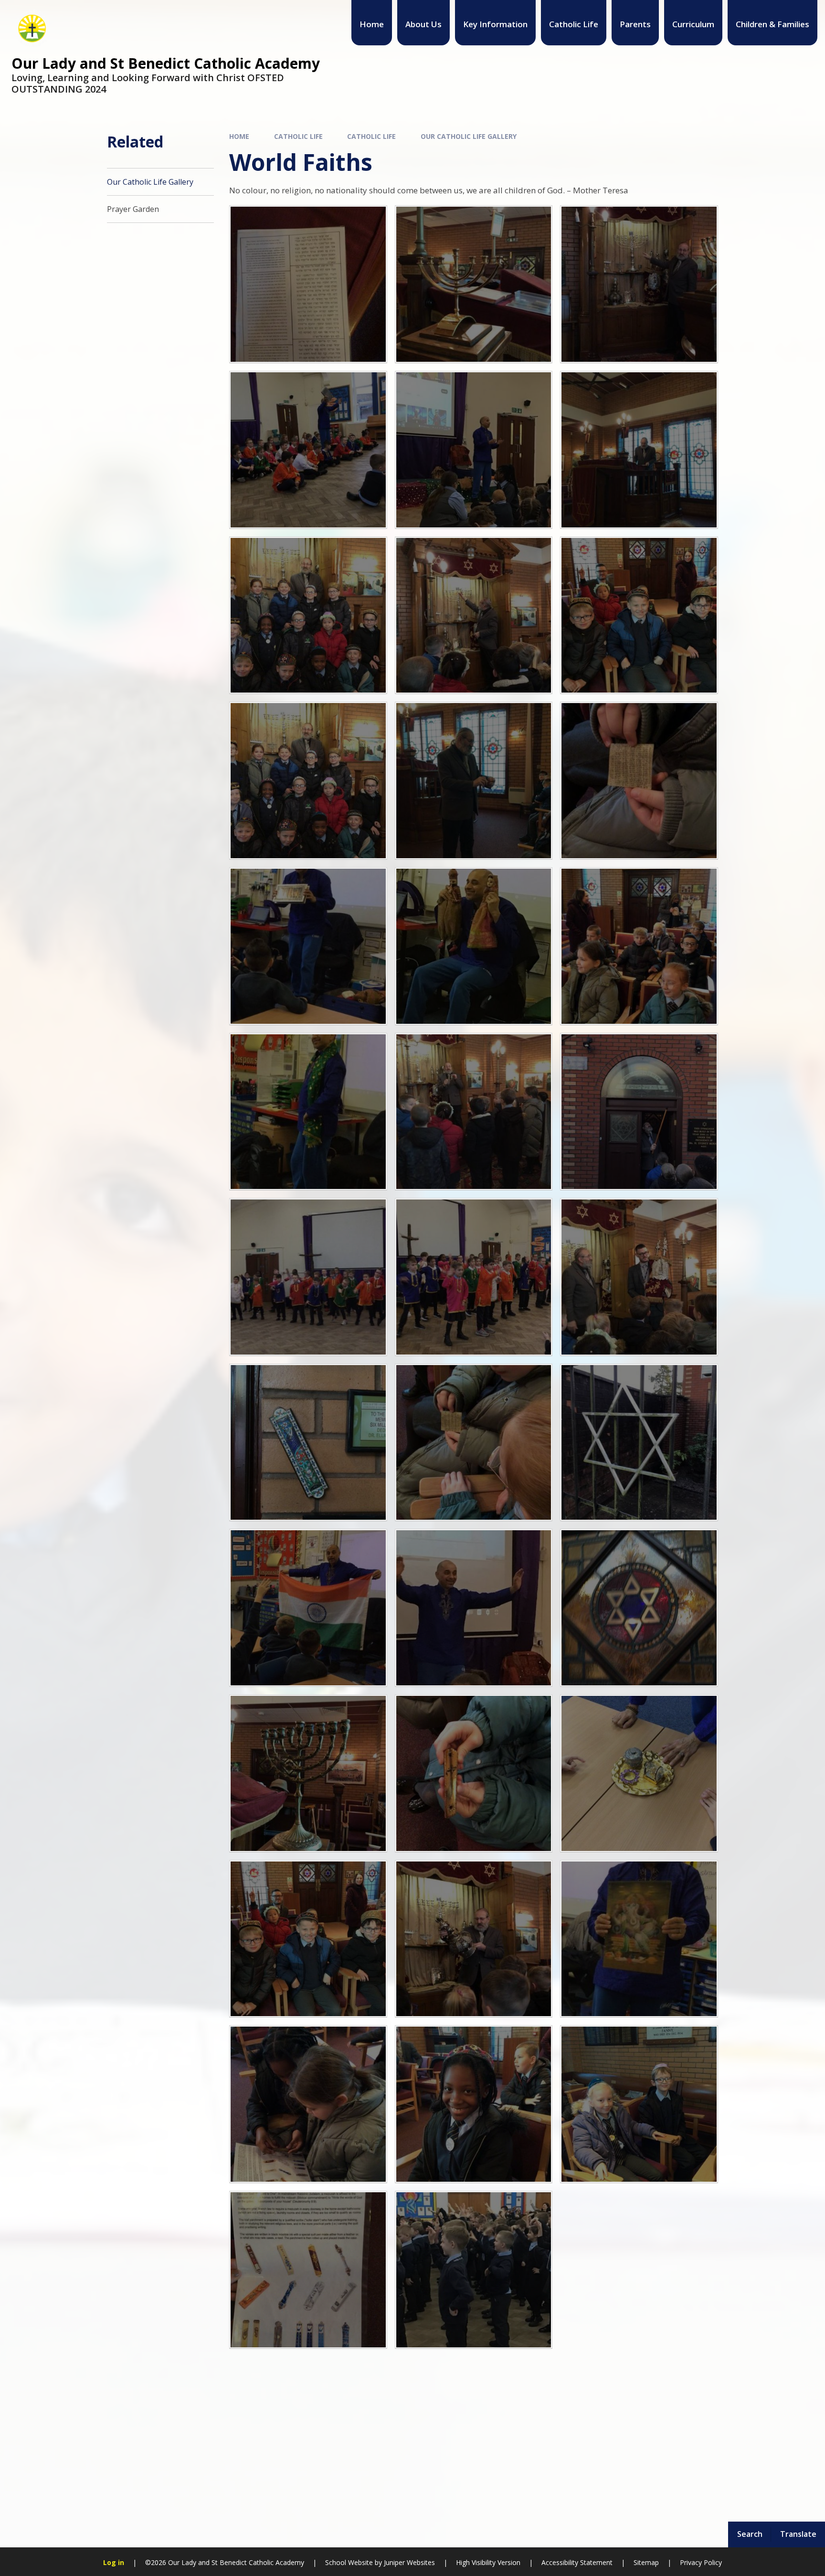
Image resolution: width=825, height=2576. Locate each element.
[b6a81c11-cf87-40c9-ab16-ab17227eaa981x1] (474, 284)
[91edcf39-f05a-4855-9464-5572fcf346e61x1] (639, 1773)
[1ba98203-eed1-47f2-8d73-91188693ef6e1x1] (308, 1277)
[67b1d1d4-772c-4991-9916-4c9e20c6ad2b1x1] (474, 1773)
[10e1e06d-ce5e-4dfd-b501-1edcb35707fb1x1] (639, 1608)
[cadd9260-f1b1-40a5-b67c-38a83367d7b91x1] (308, 781)
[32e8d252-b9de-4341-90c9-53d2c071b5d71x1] (308, 1773)
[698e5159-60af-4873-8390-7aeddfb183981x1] (308, 2104)
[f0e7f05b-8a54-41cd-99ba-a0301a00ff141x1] (639, 946)
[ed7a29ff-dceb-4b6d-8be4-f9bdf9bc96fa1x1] (474, 946)
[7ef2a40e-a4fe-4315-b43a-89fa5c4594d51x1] (308, 1608)
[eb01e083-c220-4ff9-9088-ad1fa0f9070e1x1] (308, 946)
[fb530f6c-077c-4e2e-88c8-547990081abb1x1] (474, 1112)
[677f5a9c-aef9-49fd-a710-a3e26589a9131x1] (639, 1939)
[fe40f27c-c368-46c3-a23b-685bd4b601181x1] (639, 1112)
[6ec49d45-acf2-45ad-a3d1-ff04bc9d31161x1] (474, 1443)
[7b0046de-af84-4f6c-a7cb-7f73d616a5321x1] (639, 1443)
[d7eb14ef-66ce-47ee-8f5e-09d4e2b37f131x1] (474, 781)
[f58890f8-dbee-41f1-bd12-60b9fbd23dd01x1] (308, 1112)
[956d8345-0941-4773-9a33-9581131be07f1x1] (474, 2104)
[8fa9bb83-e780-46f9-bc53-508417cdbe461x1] (474, 1608)
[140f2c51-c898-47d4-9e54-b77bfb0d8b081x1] (308, 1939)
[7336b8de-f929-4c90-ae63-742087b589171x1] (474, 2270)
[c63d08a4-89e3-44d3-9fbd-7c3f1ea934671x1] (308, 284)
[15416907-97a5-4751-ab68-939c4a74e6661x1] (474, 615)
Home (239, 136)
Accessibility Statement (577, 2562)
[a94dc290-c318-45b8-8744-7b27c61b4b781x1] (474, 450)
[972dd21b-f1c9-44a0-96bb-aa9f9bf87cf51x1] (639, 2104)
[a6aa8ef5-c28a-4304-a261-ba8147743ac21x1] (639, 450)
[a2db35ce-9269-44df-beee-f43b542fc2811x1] (308, 615)
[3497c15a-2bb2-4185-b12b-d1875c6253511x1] (308, 2270)
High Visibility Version (488, 2562)
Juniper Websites (409, 2562)
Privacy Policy (701, 2562)
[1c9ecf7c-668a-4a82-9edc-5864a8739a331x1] (474, 1277)
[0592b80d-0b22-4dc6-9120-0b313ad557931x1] (474, 1939)
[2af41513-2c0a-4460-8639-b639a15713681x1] (308, 1443)
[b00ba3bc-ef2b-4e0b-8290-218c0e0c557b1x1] (639, 284)
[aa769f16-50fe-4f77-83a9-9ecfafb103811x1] (308, 450)
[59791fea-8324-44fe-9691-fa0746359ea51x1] (639, 615)
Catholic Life (298, 136)
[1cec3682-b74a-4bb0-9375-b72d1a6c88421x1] (639, 1277)
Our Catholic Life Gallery (469, 136)
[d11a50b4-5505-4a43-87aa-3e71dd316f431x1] (639, 781)
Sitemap (646, 2562)
